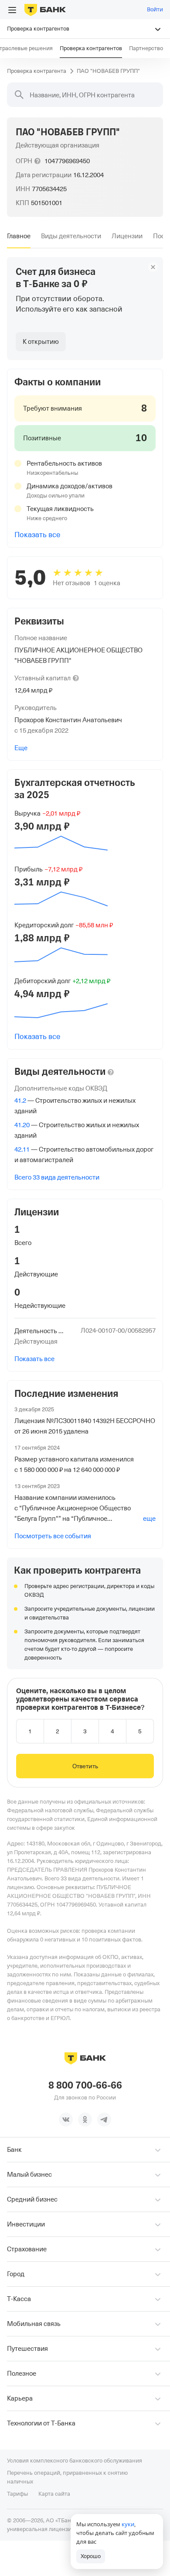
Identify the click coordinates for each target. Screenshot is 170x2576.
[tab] (19, 236)
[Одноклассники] (85, 2120)
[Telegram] (104, 2120)
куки (128, 2524)
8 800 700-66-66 (85, 2085)
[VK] (66, 2120)
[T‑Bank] (45, 10)
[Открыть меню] (12, 10)
